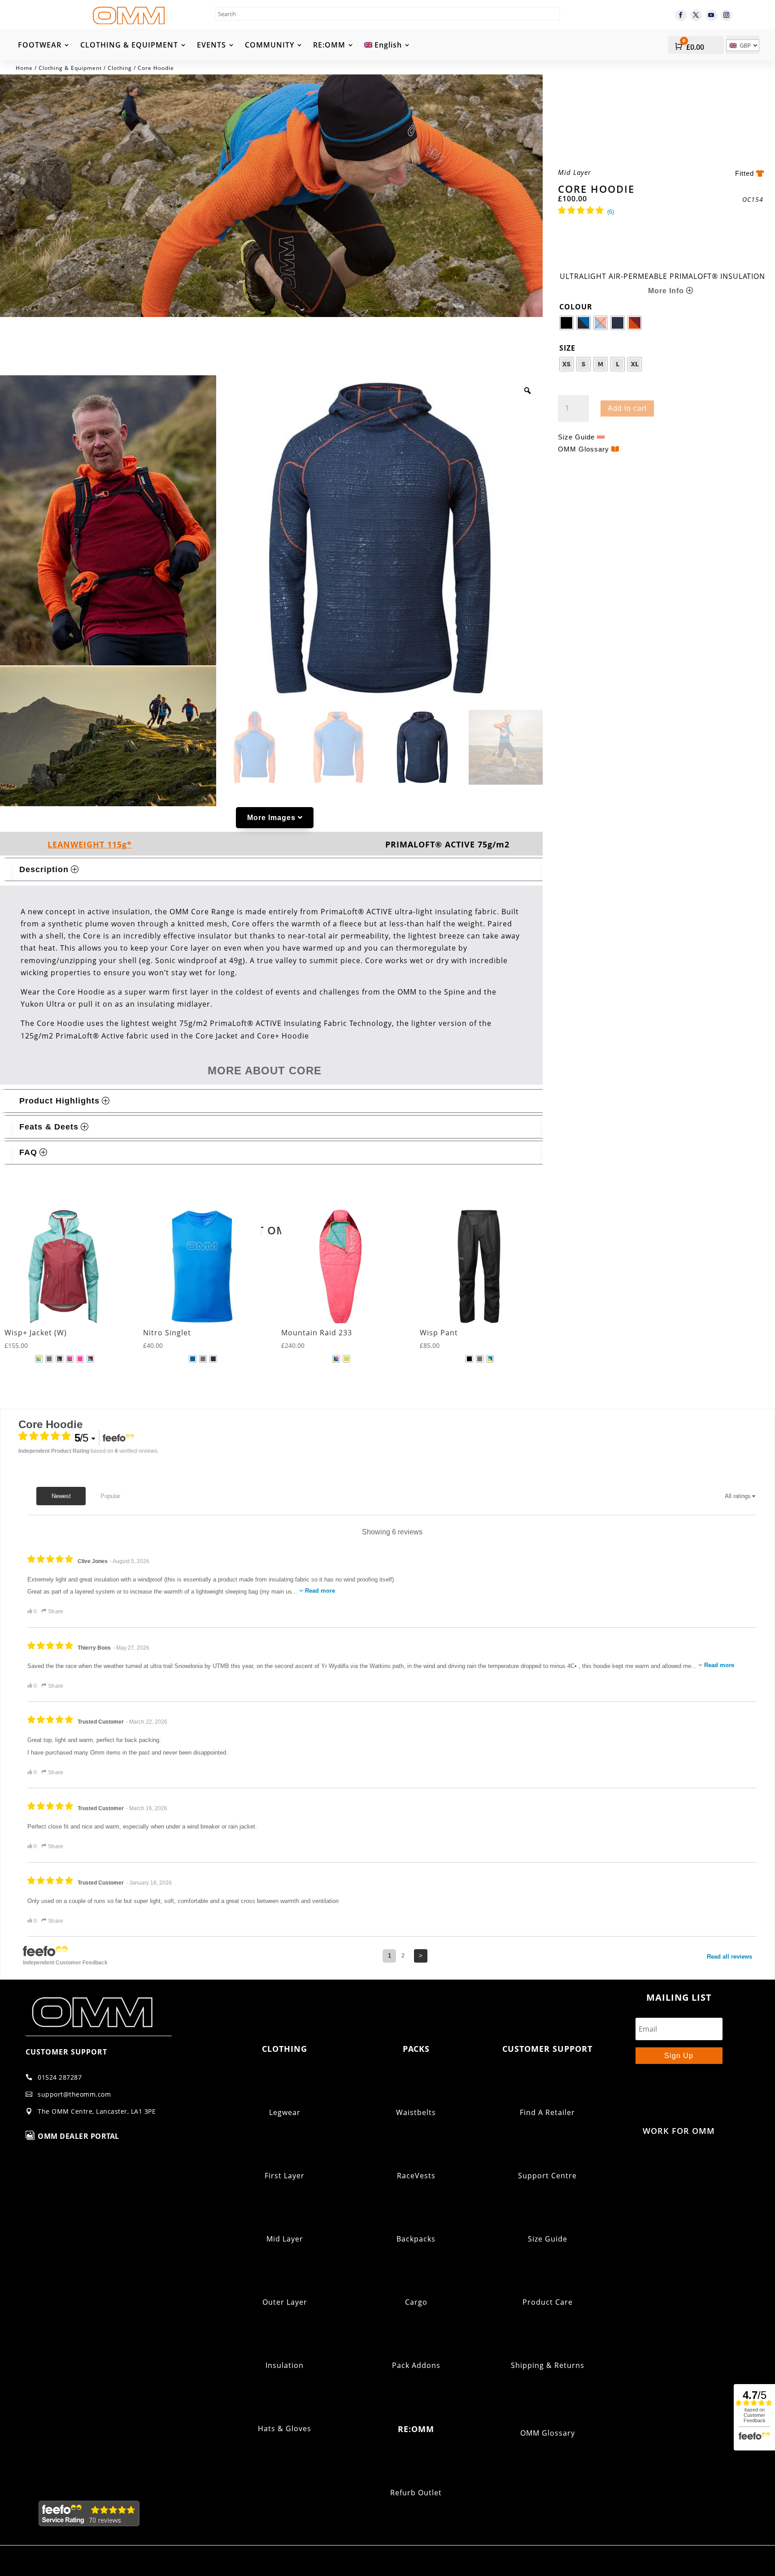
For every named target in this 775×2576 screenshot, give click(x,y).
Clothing (120, 68)
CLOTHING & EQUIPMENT (129, 46)
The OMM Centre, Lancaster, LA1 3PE (97, 2111)
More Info (666, 291)
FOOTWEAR (40, 46)
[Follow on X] (696, 15)
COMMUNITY (270, 46)
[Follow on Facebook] (681, 15)
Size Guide (576, 437)
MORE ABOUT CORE (265, 1071)
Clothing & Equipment (70, 68)
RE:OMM (329, 46)
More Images (271, 818)
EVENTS (211, 46)
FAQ (28, 1152)
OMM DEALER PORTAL (78, 2136)
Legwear (285, 2112)
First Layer (285, 2176)
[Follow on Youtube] (711, 15)
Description (44, 869)
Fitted (745, 173)
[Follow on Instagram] (727, 15)
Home (24, 68)
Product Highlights (59, 1101)
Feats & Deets (49, 1127)
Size (567, 348)
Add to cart (627, 408)
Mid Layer (285, 2239)
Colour (576, 307)
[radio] (566, 323)
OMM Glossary (583, 449)
